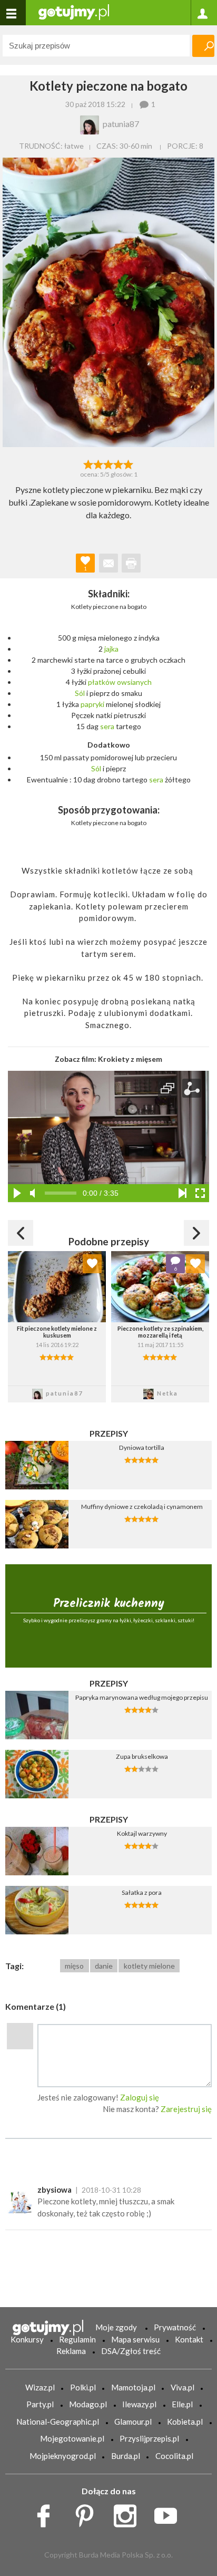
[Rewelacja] (129, 463)
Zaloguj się (140, 2097)
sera (107, 726)
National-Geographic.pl (58, 2422)
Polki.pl (83, 2387)
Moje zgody (116, 2327)
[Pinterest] (88, 2513)
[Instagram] (129, 2513)
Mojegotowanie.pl (72, 2438)
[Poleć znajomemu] (108, 563)
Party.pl (40, 2404)
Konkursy (27, 2339)
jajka (111, 649)
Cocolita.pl (174, 2456)
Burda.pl (126, 2456)
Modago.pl (88, 2404)
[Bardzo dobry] (119, 463)
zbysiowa (55, 2190)
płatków (102, 682)
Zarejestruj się (186, 2109)
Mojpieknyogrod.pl (63, 2456)
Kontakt (189, 2339)
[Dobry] (108, 463)
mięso (74, 1966)
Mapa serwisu (135, 2339)
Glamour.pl (133, 2422)
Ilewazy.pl (139, 2404)
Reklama (71, 2351)
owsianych (134, 682)
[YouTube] (169, 2513)
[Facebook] (47, 2513)
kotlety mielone (149, 1966)
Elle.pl (182, 2404)
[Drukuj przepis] (131, 563)
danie (104, 1966)
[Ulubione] (92, 1264)
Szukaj (203, 46)
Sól (80, 693)
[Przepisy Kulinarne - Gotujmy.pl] (74, 11)
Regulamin (77, 2339)
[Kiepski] (88, 463)
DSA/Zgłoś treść (131, 2351)
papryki (92, 704)
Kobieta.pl (185, 2422)
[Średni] (98, 463)
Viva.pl (183, 2387)
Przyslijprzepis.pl (149, 2438)
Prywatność (175, 2327)
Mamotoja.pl (133, 2387)
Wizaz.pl (40, 2387)
